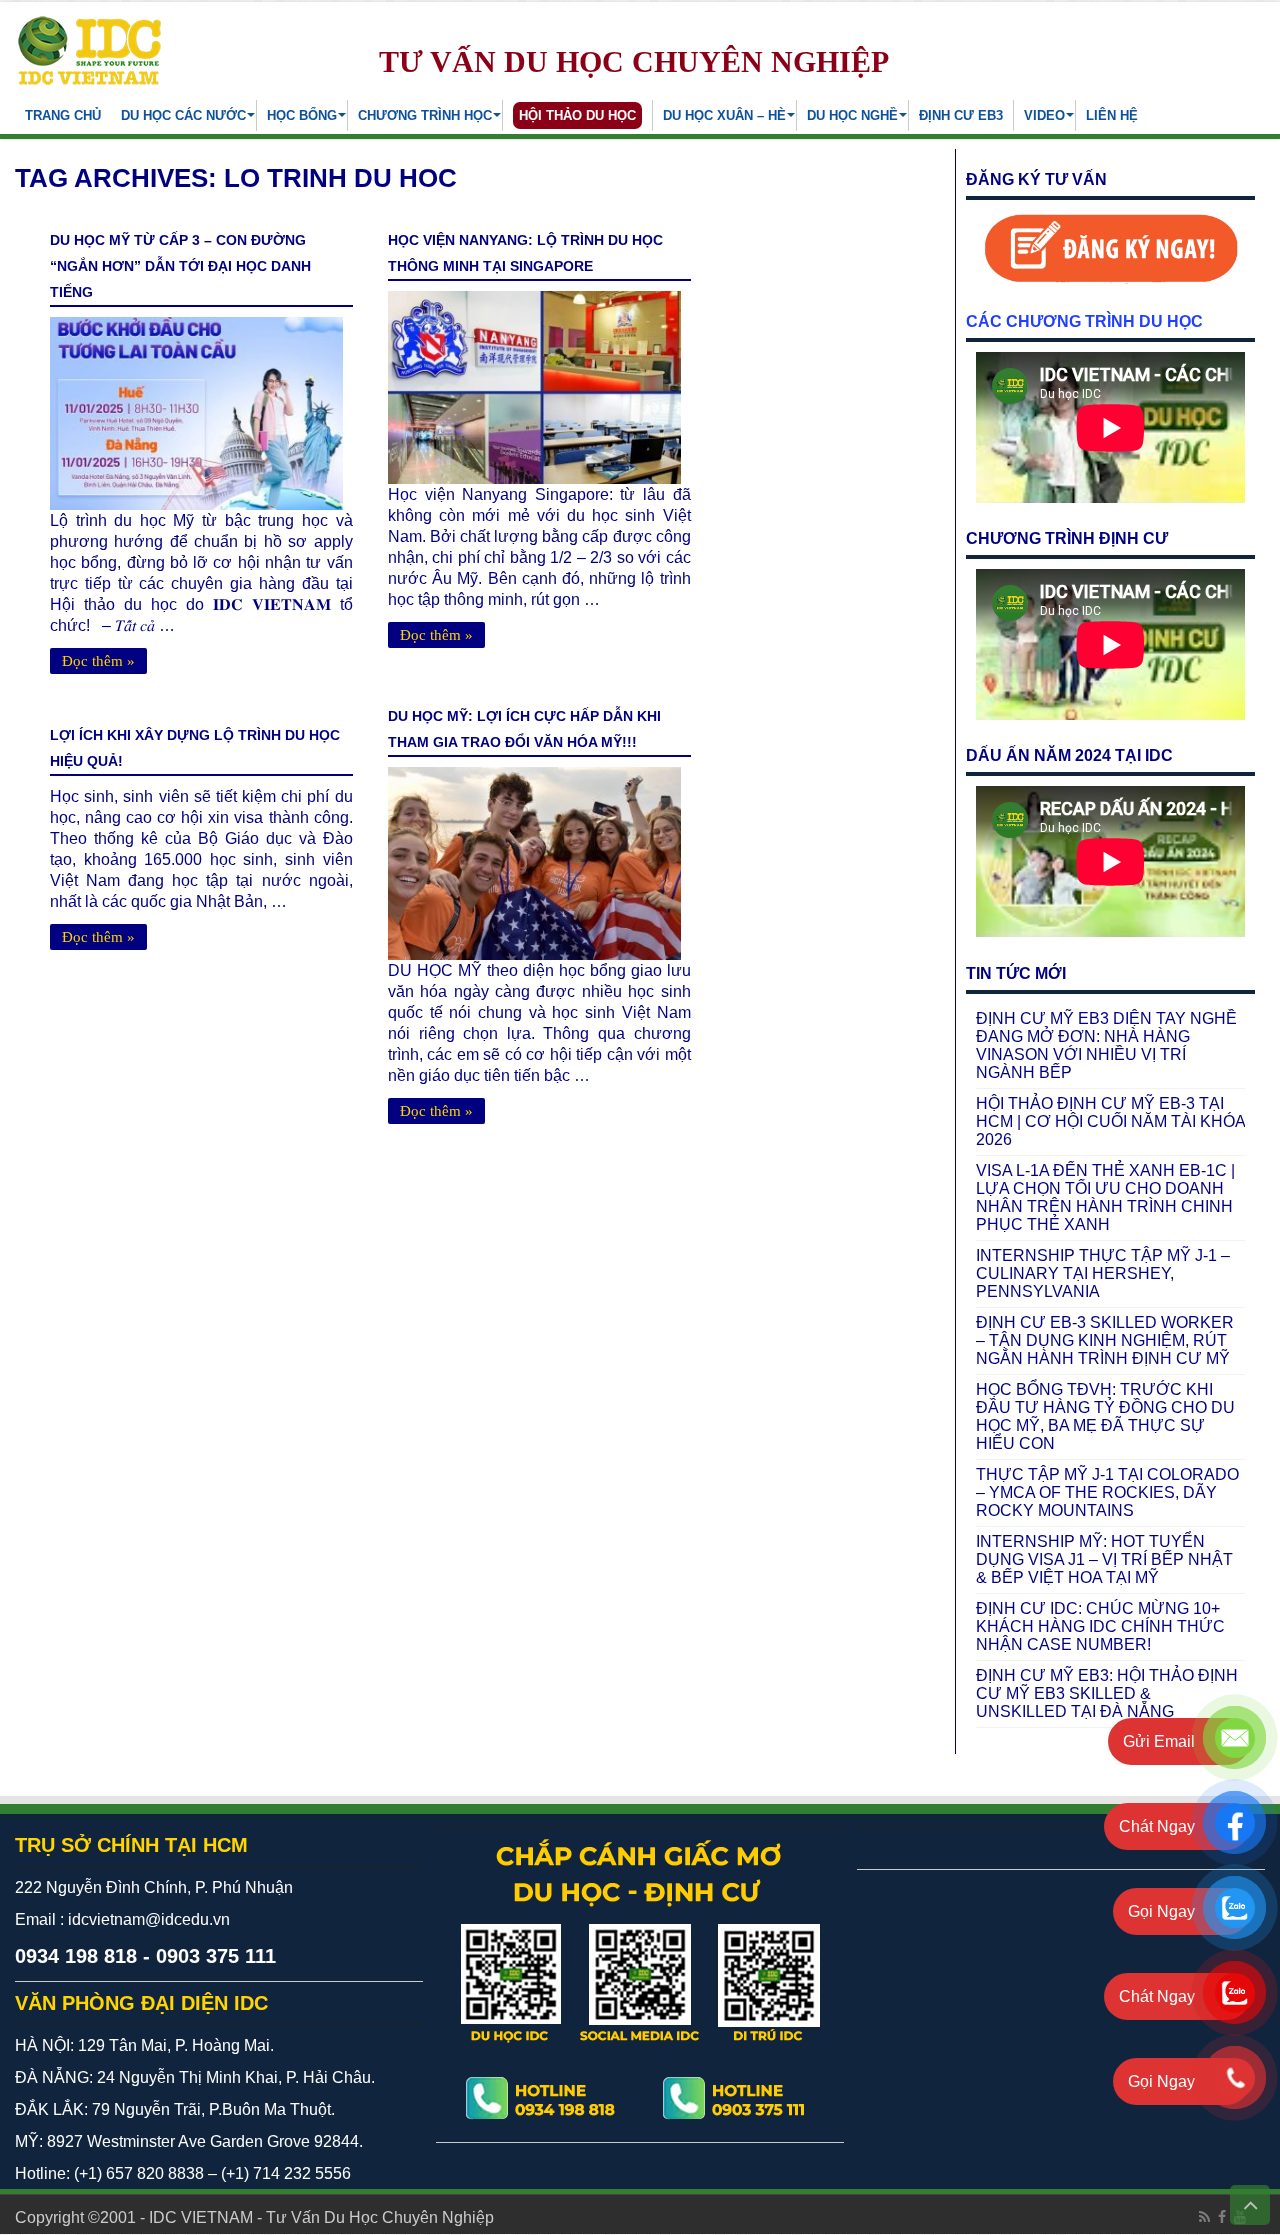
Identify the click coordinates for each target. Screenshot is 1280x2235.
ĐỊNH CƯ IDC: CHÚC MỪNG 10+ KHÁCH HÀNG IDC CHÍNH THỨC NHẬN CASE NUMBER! (1100, 1626)
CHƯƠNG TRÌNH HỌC (425, 115)
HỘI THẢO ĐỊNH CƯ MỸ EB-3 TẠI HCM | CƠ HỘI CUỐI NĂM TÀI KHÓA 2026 (1110, 1121)
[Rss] (1204, 2217)
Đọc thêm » (98, 661)
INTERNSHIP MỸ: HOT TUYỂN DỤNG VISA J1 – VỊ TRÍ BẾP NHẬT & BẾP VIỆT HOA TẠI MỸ (1104, 1559)
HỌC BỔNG (302, 115)
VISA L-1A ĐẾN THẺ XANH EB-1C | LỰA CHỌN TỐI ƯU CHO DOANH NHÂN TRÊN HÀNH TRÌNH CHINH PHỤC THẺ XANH (1105, 1197)
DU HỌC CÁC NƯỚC (183, 115)
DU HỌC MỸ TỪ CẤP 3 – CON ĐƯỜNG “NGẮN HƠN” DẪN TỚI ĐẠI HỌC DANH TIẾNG (180, 266)
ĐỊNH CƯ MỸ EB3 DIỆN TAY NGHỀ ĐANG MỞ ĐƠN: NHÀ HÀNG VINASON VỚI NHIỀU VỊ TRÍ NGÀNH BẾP (1106, 1045)
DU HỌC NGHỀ (852, 115)
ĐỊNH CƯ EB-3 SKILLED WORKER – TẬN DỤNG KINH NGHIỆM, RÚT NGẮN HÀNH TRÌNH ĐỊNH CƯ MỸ (1105, 1340)
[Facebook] (1222, 2217)
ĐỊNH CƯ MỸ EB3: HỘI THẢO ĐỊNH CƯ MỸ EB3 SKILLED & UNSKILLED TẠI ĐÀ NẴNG (1107, 1693)
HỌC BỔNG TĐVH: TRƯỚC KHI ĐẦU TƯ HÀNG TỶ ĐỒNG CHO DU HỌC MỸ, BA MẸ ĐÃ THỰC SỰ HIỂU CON (1105, 1416)
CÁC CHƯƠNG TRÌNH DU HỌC (1084, 321)
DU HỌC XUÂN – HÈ (724, 115)
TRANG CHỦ (63, 115)
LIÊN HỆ (1112, 115)
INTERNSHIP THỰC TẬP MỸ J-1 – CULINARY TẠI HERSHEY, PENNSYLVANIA (1103, 1273)
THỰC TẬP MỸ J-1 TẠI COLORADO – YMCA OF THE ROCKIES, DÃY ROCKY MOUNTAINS (1107, 1492)
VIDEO (1044, 115)
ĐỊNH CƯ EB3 (961, 115)
